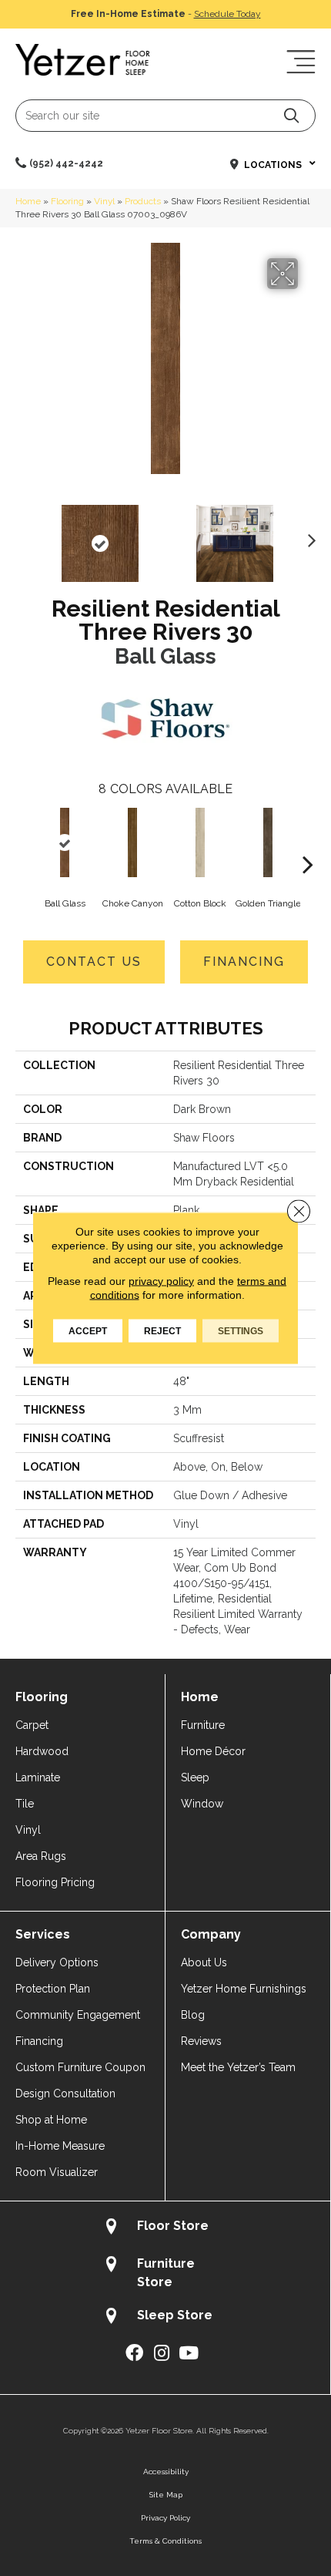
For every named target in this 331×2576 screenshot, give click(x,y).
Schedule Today (227, 14)
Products (143, 201)
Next (308, 536)
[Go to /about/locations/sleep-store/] (165, 2317)
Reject (162, 1331)
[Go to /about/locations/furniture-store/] (165, 2272)
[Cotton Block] (200, 842)
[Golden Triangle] (268, 842)
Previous (23, 536)
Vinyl (104, 201)
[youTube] (189, 2354)
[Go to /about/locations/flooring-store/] (165, 2228)
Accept (88, 1331)
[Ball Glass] (65, 842)
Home (28, 201)
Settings (241, 1331)
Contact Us (94, 962)
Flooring (67, 201)
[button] (291, 115)
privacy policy (161, 1281)
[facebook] (134, 2354)
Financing (244, 962)
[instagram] (162, 2354)
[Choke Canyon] (132, 842)
